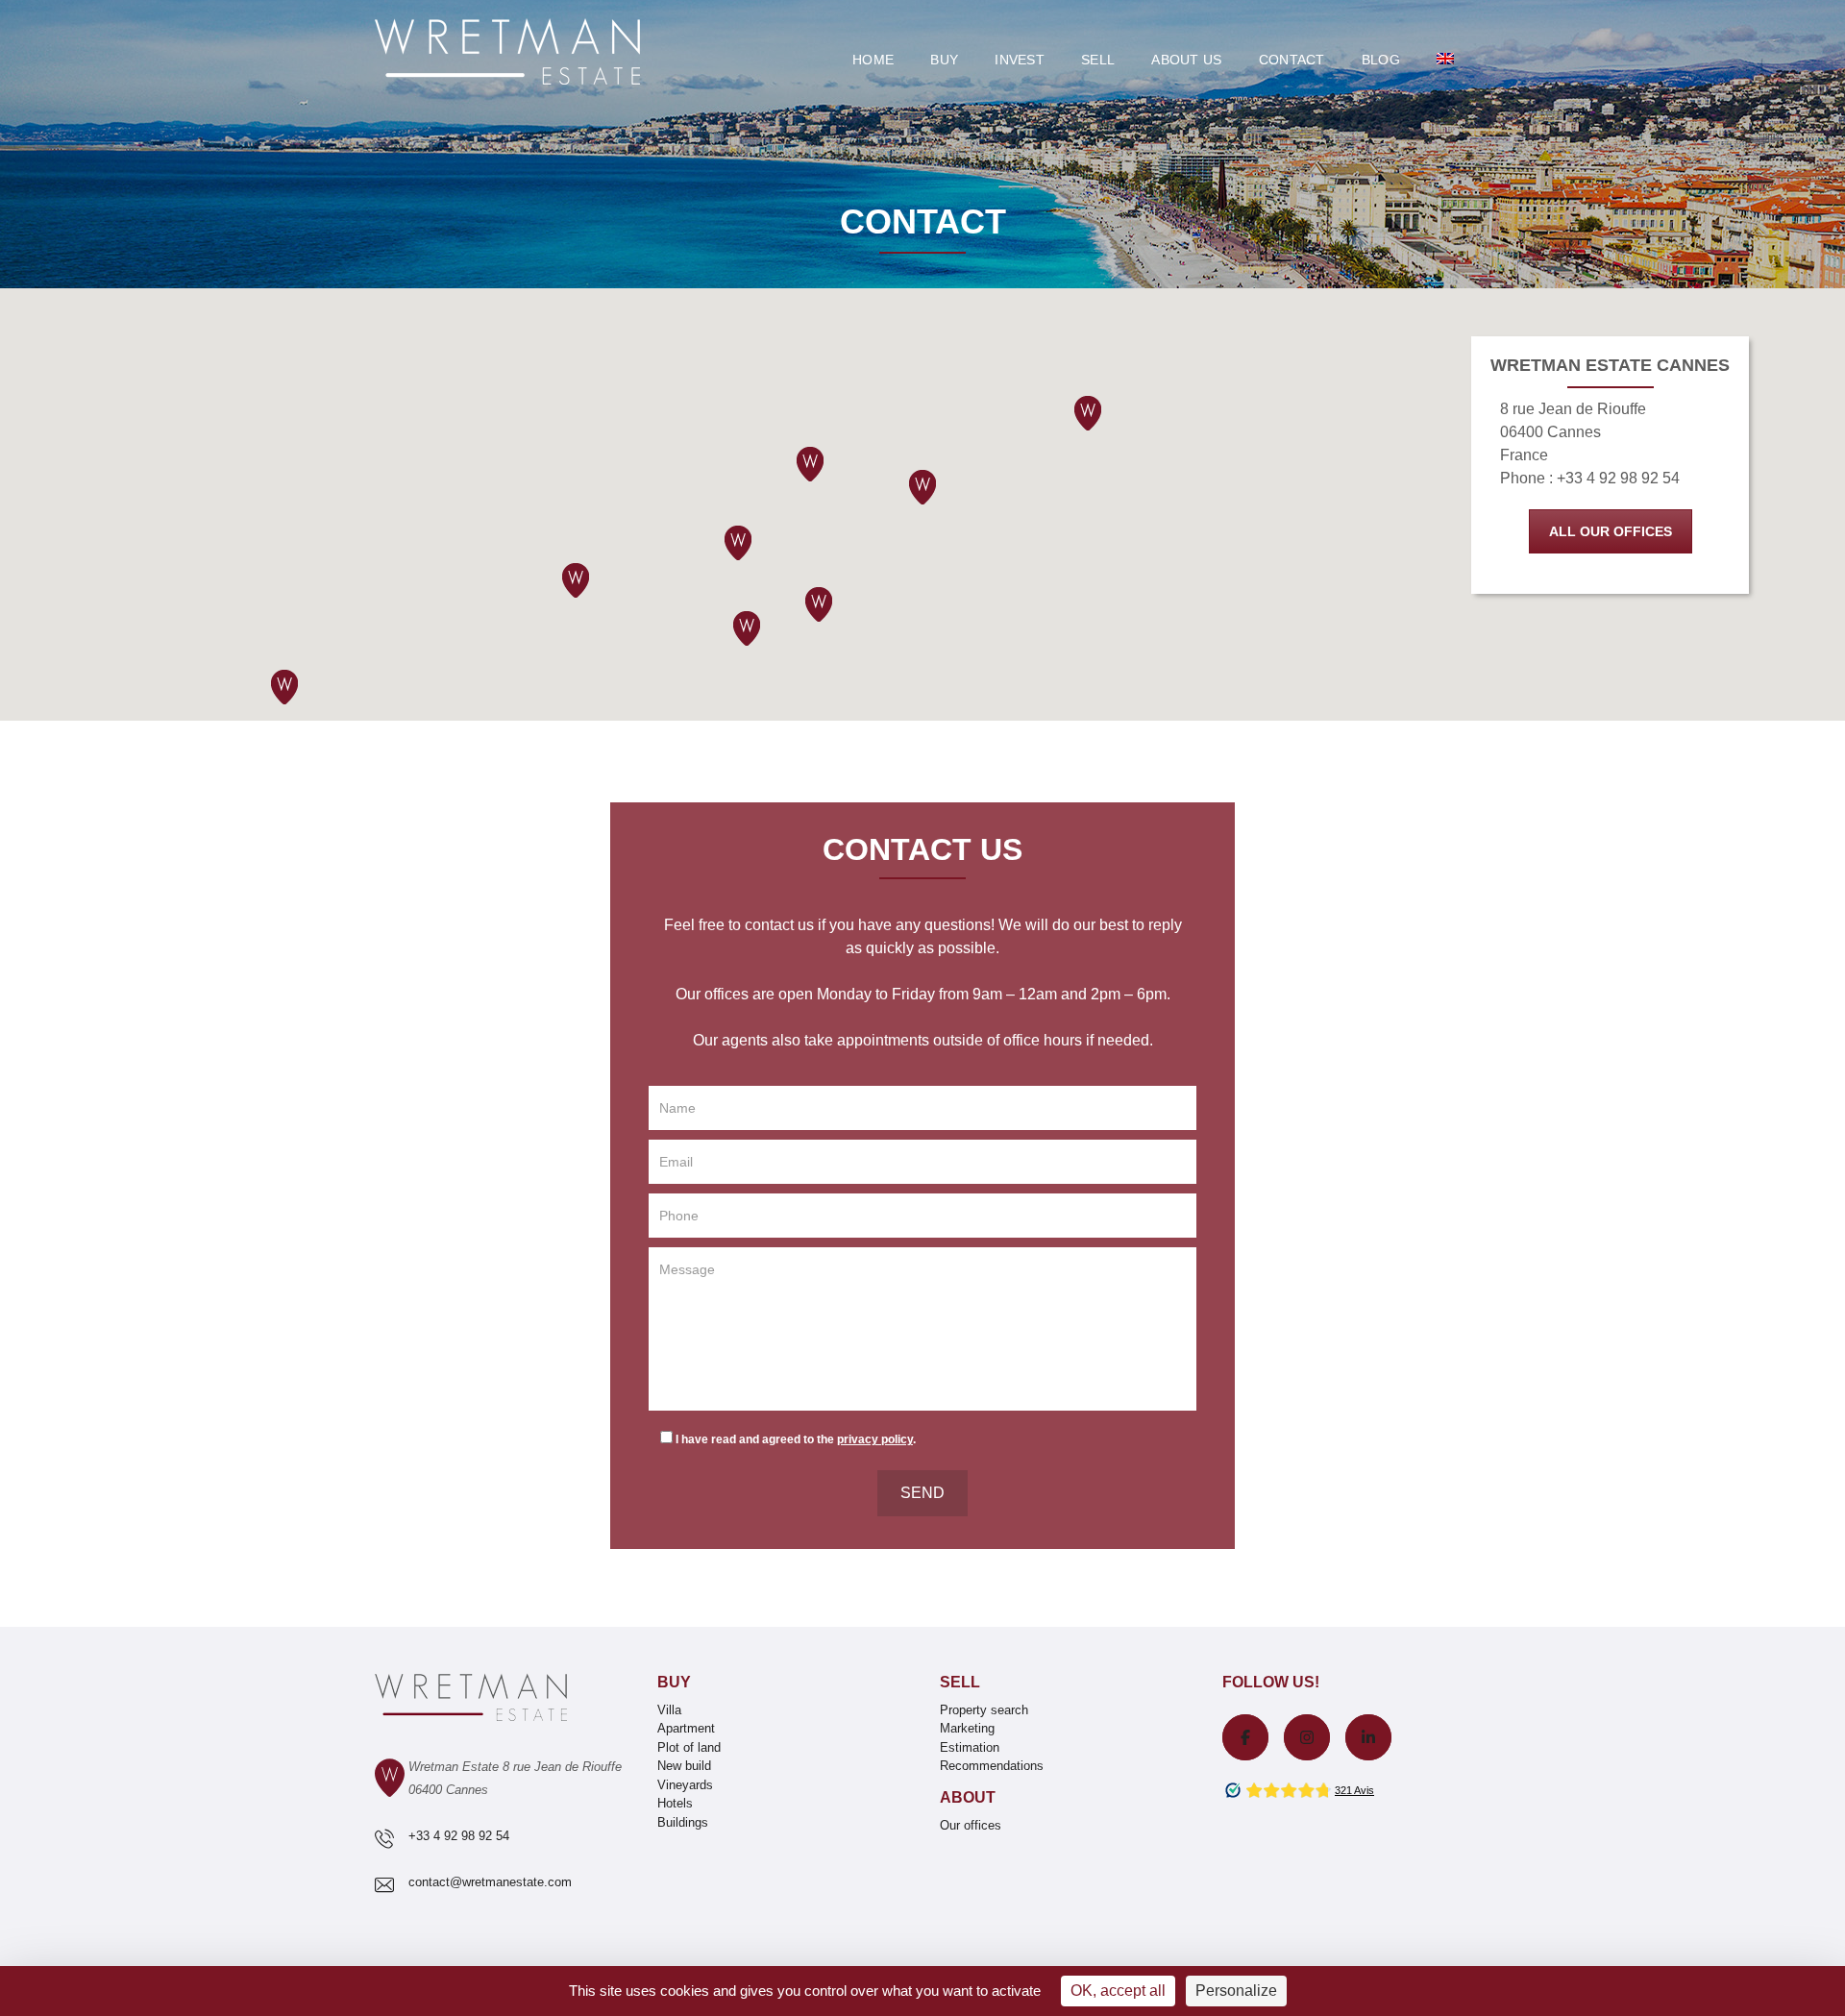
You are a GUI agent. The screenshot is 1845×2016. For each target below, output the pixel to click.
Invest (1020, 60)
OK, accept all (1118, 1991)
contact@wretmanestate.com (490, 1882)
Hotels (675, 1803)
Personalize (1236, 1991)
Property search (984, 1710)
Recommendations (992, 1766)
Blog (1381, 60)
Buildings (683, 1822)
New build (684, 1766)
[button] (747, 628)
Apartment (686, 1728)
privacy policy (875, 1439)
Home (873, 60)
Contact (1292, 60)
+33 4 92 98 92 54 (459, 1836)
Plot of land (689, 1747)
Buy (944, 60)
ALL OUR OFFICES (1611, 531)
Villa (669, 1710)
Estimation (970, 1747)
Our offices (971, 1825)
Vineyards (685, 1785)
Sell (1098, 60)
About (968, 1797)
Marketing (967, 1728)
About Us (1186, 60)
